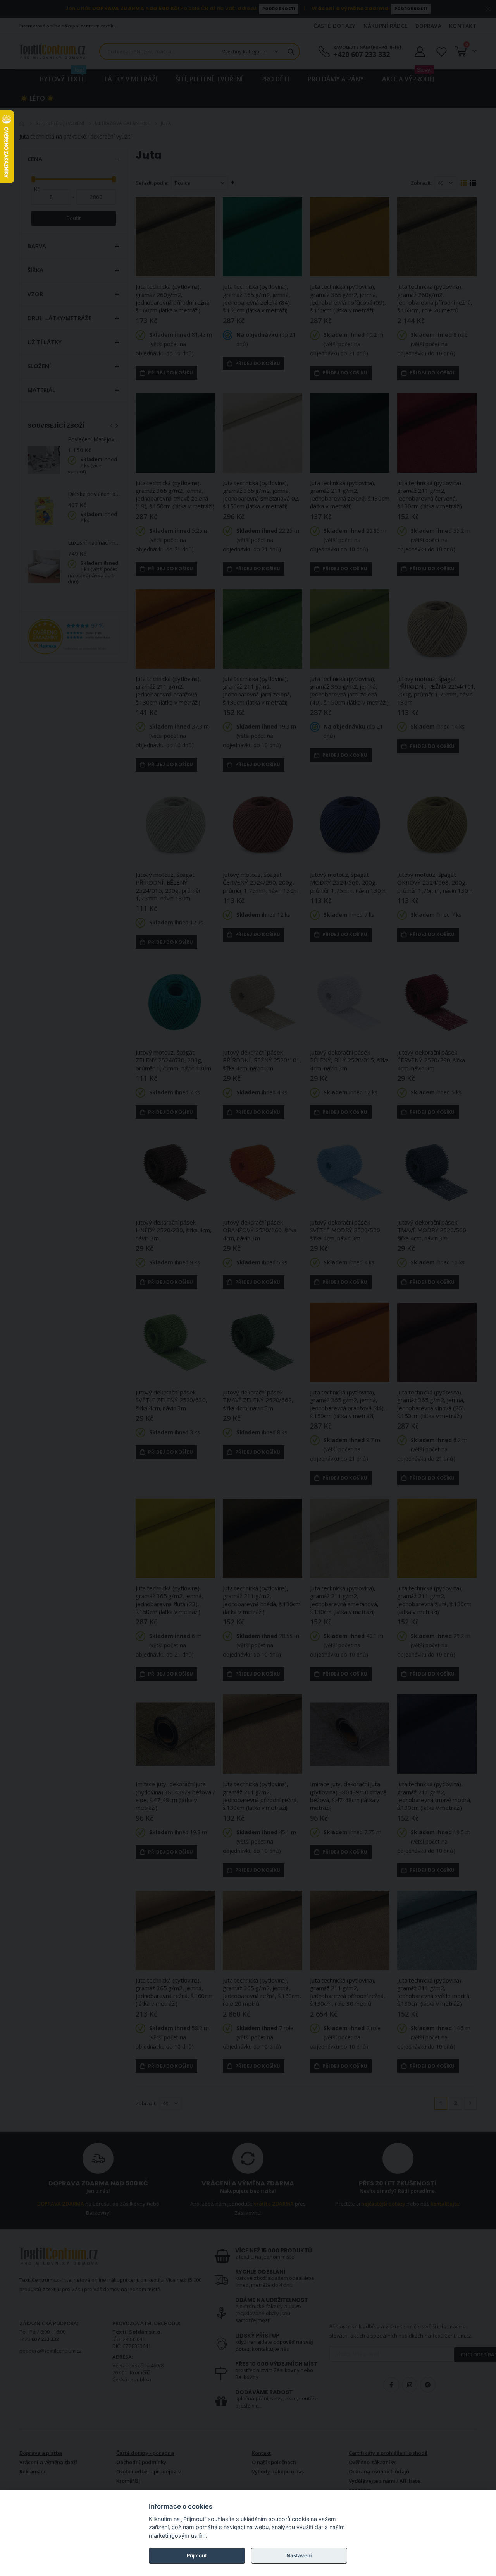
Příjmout (197, 2555)
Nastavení (299, 2555)
